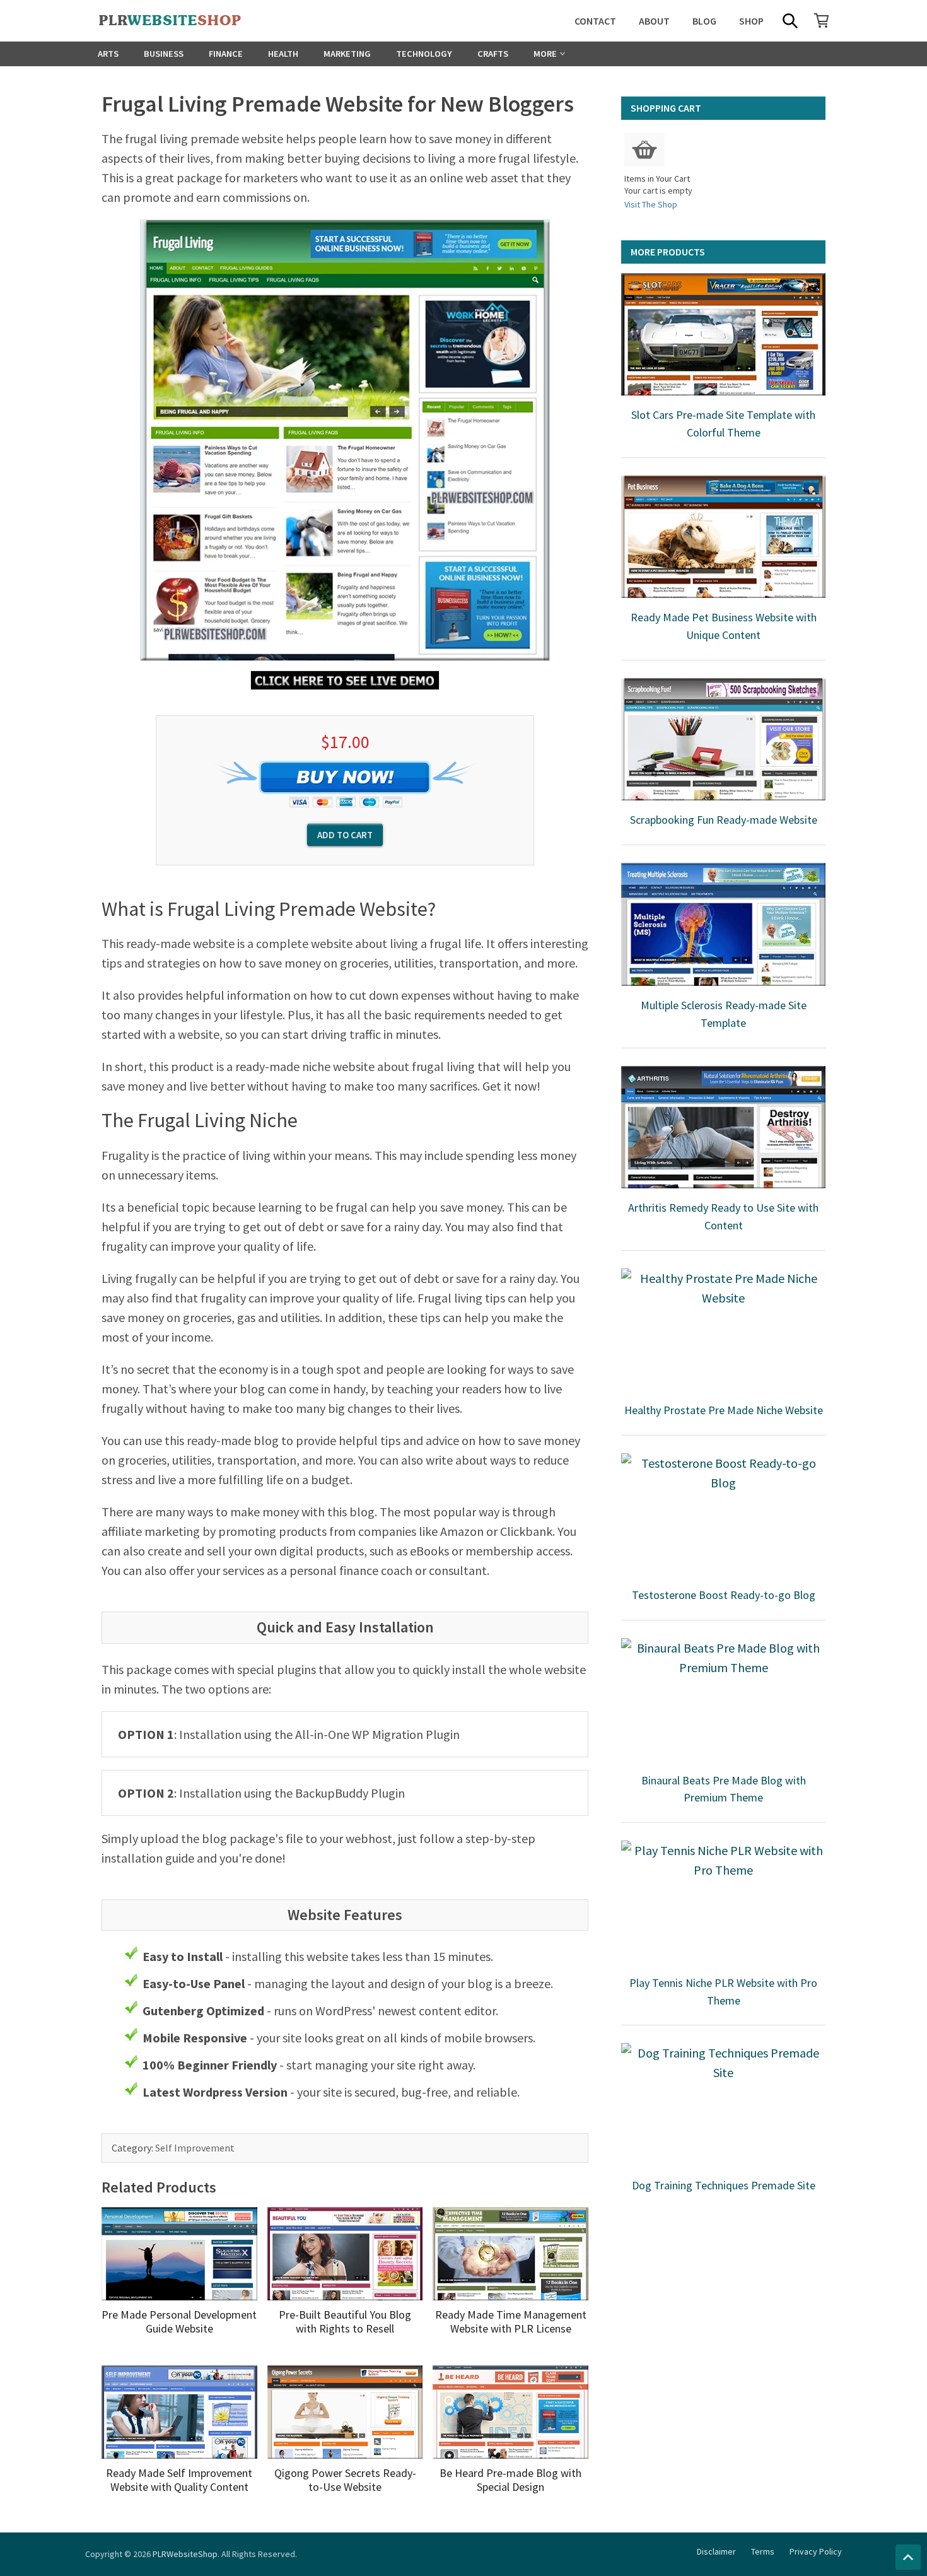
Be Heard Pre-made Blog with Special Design (510, 2480)
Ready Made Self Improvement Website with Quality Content (179, 2480)
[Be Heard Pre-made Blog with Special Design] (510, 2412)
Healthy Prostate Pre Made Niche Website (724, 1410)
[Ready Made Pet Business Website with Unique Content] (723, 537)
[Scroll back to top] (908, 2557)
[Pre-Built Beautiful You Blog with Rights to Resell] (345, 2254)
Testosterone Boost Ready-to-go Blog (724, 1595)
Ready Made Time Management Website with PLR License (511, 2321)
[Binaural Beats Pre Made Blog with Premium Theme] (723, 1699)
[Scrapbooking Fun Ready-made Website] (723, 739)
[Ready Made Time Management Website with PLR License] (510, 2254)
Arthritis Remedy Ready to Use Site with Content (723, 1216)
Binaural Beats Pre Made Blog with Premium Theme (724, 1789)
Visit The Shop (651, 204)
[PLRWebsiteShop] (190, 21)
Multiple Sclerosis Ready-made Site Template (724, 1014)
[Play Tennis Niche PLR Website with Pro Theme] (723, 1902)
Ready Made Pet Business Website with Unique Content (724, 626)
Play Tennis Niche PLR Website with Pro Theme (723, 1992)
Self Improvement (195, 2148)
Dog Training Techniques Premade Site (724, 2185)
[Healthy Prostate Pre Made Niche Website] (723, 1330)
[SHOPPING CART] (822, 20)
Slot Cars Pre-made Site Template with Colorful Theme (723, 424)
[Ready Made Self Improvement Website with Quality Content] (179, 2412)
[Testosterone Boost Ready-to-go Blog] (723, 1514)
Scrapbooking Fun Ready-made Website (724, 820)
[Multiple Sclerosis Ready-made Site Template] (723, 924)
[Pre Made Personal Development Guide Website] (179, 2254)
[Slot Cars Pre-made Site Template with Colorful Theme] (723, 334)
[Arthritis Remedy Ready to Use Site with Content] (723, 1127)
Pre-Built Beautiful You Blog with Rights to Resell (345, 2321)
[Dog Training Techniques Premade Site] (723, 2104)
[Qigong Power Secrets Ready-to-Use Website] (345, 2412)
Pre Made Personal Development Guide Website (179, 2321)
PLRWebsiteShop (185, 2554)
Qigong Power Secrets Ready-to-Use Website (345, 2480)
